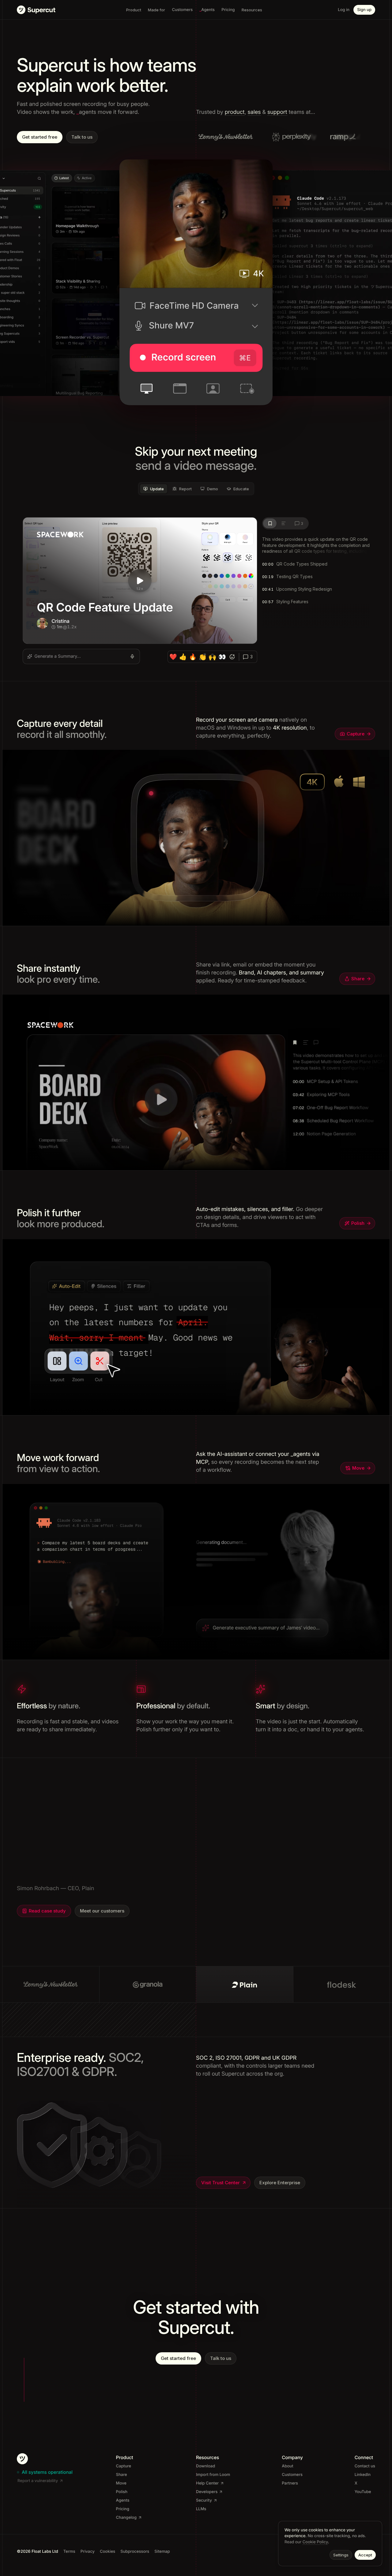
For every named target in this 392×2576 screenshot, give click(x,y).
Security (204, 2500)
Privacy (88, 2552)
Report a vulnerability (38, 2481)
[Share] (196, 1083)
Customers (292, 2475)
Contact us (365, 2466)
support (277, 112)
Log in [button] (344, 10)
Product (134, 10)
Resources (252, 10)
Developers (207, 2492)
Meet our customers (102, 1911)
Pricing (123, 2509)
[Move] (196, 1572)
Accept (365, 2555)
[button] (207, 10)
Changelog (126, 2518)
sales (254, 112)
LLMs (201, 2509)
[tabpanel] (196, 591)
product (235, 112)
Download (205, 2466)
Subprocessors (135, 2552)
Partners (290, 2483)
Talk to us (82, 137)
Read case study (47, 1911)
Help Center (207, 2483)
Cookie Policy (315, 2542)
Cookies (107, 2552)
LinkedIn (363, 2475)
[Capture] (196, 838)
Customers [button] (182, 10)
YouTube (363, 2492)
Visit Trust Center (221, 2183)
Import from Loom (213, 2475)
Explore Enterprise (280, 2183)
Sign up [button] (364, 10)
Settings (341, 2555)
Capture (356, 734)
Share (358, 979)
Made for (156, 10)
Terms (69, 2552)
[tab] (154, 489)
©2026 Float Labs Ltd (38, 2552)
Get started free (40, 137)
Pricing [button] (228, 10)
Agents (123, 2500)
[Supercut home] (36, 10)
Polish (358, 1223)
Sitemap (162, 2552)
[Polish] (196, 1327)
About (287, 2466)
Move (358, 1468)
